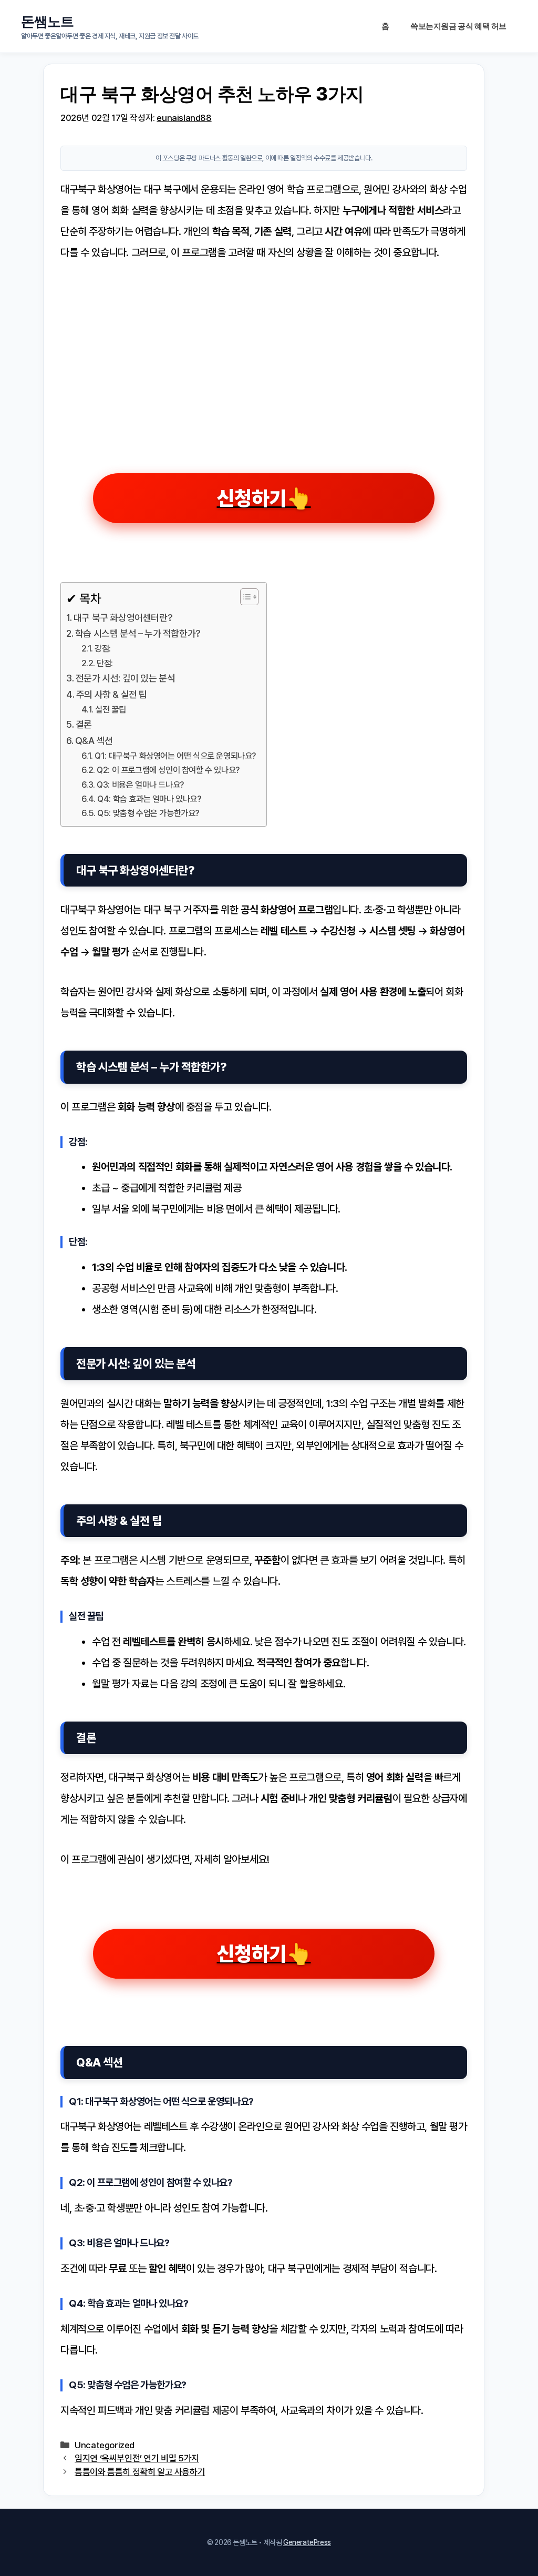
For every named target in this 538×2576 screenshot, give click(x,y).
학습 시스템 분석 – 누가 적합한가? (138, 633)
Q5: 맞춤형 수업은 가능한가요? (148, 813)
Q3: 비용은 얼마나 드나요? (140, 785)
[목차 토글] (244, 597)
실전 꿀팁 (110, 710)
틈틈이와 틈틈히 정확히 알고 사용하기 (140, 2472)
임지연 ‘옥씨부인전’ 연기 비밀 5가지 (137, 2458)
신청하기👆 (264, 498)
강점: (103, 649)
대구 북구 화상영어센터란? (123, 618)
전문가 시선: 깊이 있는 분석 (125, 678)
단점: (105, 663)
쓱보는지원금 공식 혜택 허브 (458, 26)
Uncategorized (105, 2445)
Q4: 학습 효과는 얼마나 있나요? (149, 799)
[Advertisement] (264, 355)
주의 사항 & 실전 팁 (112, 694)
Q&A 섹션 (94, 741)
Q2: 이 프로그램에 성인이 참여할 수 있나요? (168, 770)
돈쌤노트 (47, 21)
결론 (84, 724)
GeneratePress (307, 2542)
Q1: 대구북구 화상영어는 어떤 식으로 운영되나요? (175, 756)
